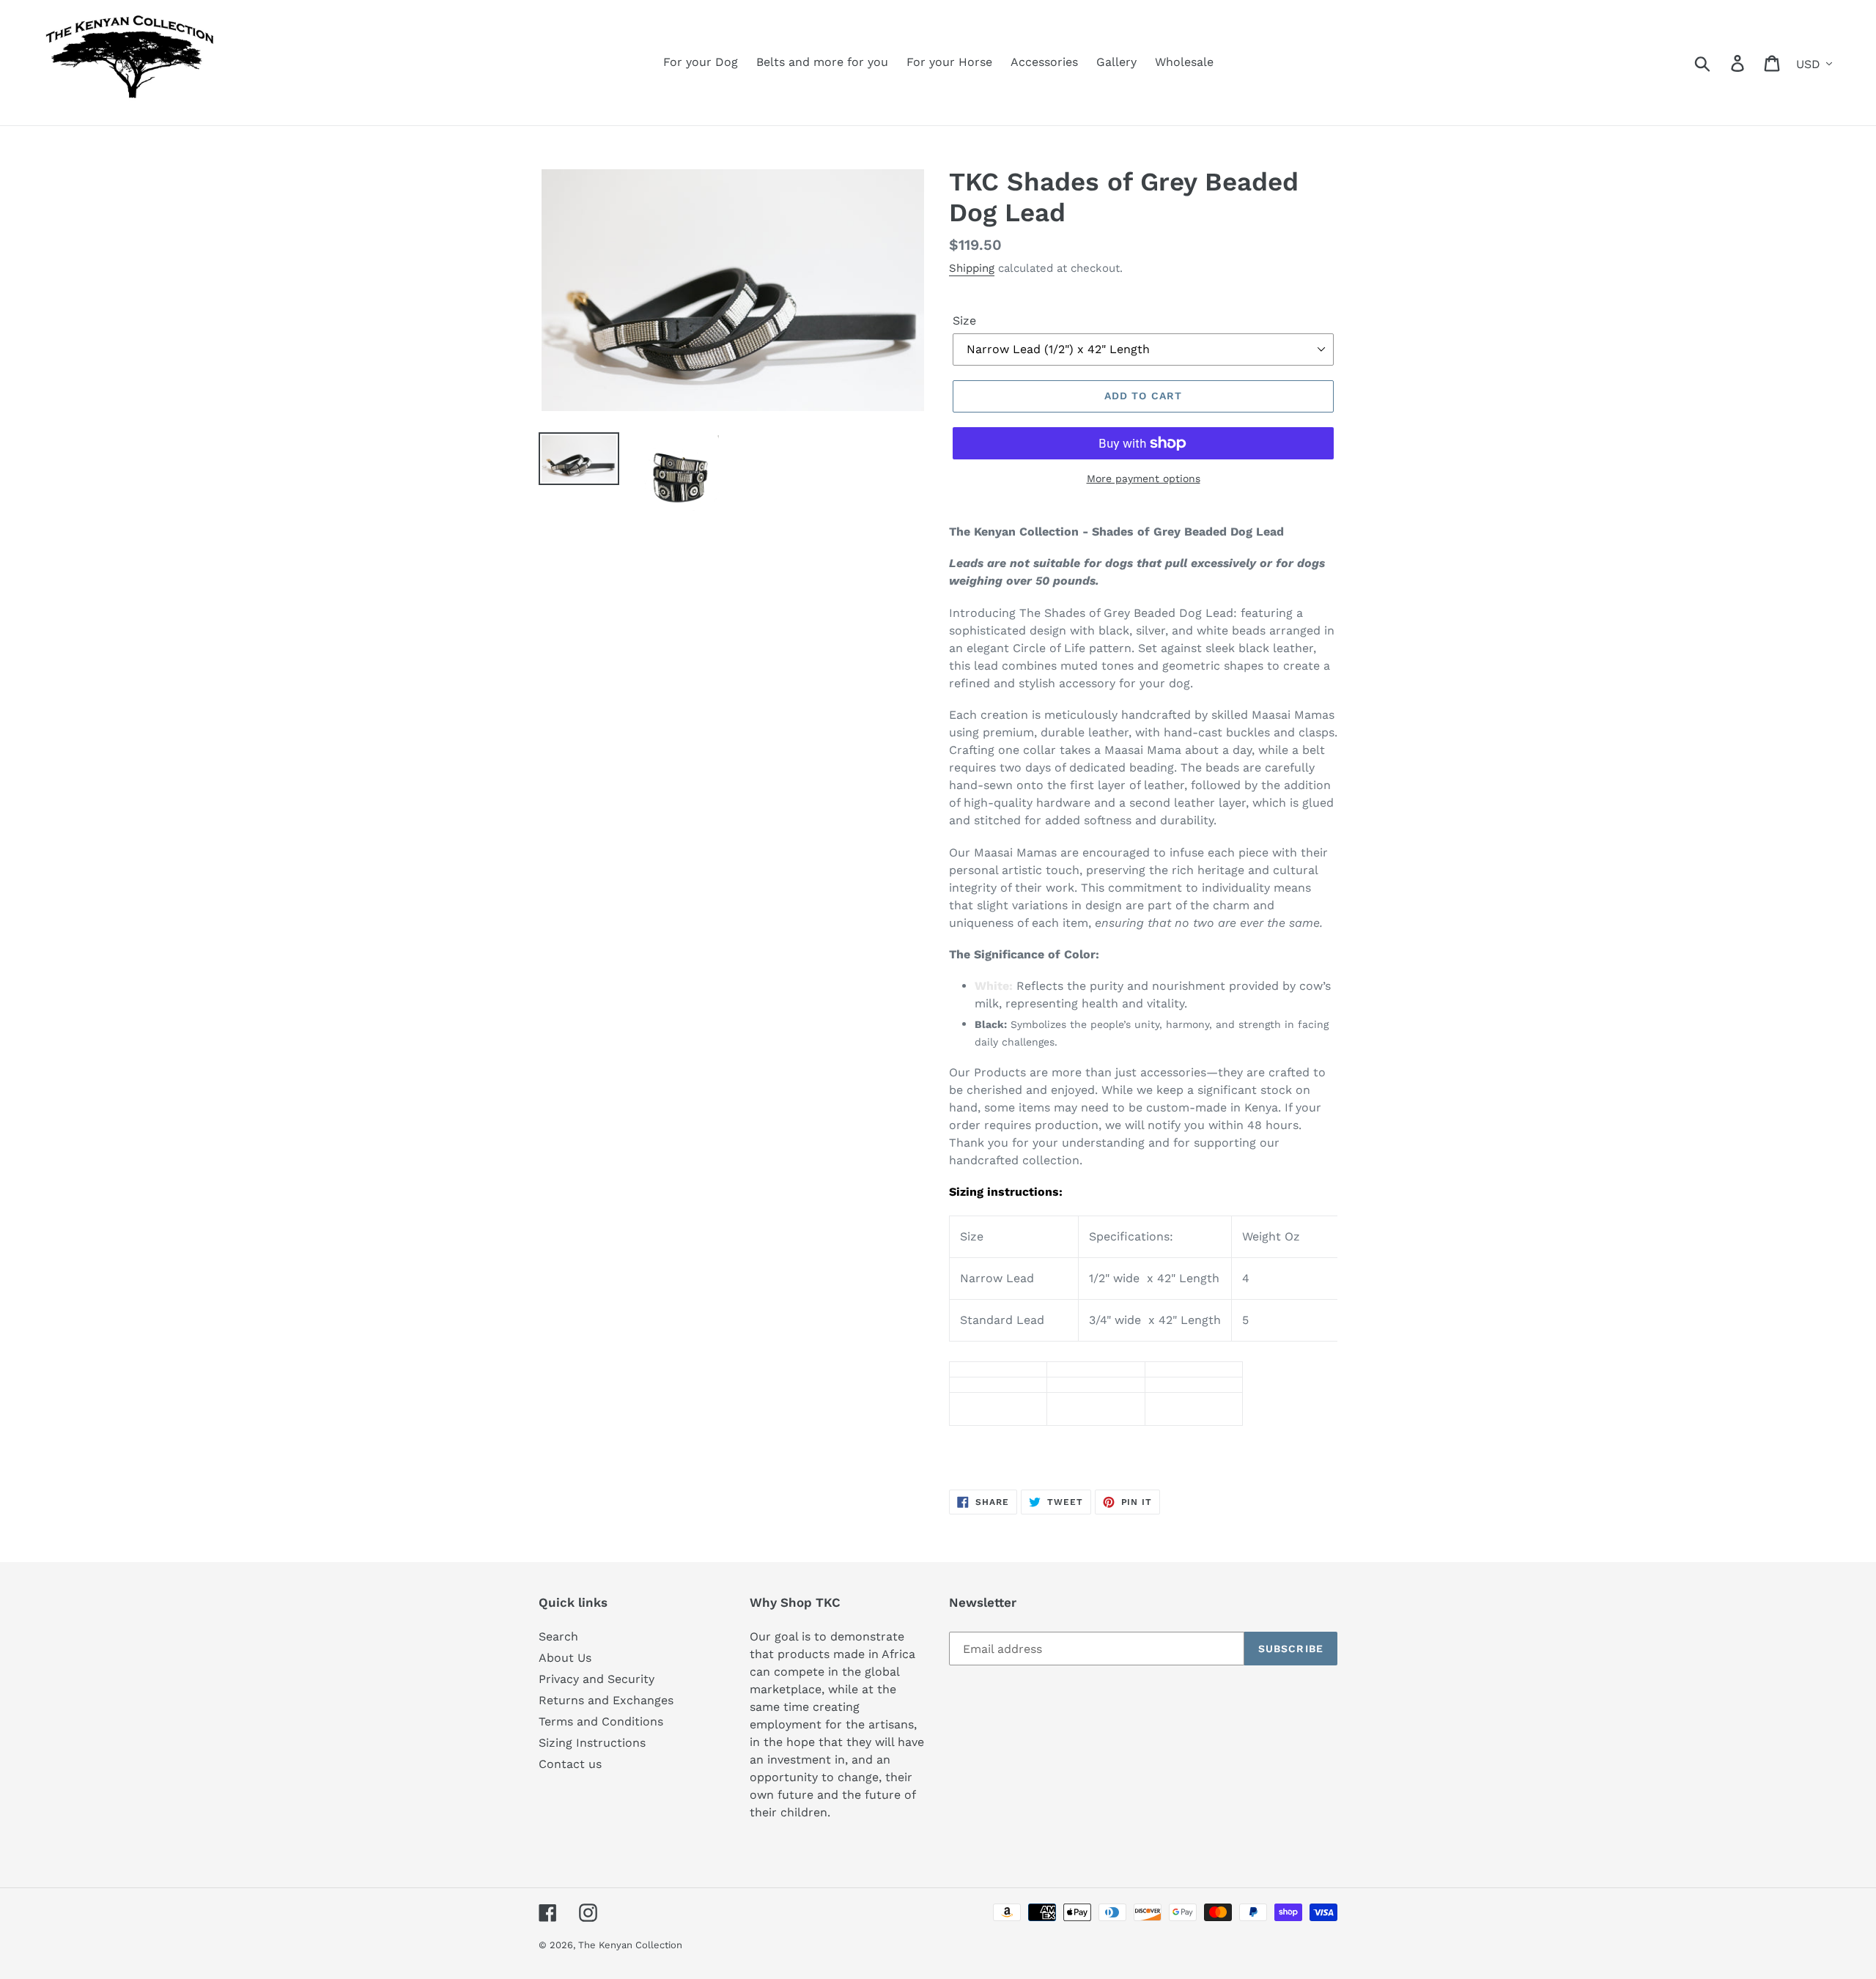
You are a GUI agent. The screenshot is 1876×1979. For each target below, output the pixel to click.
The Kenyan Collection (630, 1945)
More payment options (1144, 478)
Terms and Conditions (601, 1721)
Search (558, 1636)
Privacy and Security (597, 1679)
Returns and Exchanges (606, 1700)
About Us (565, 1658)
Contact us (570, 1764)
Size (964, 321)
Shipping (972, 268)
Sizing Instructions (592, 1743)
